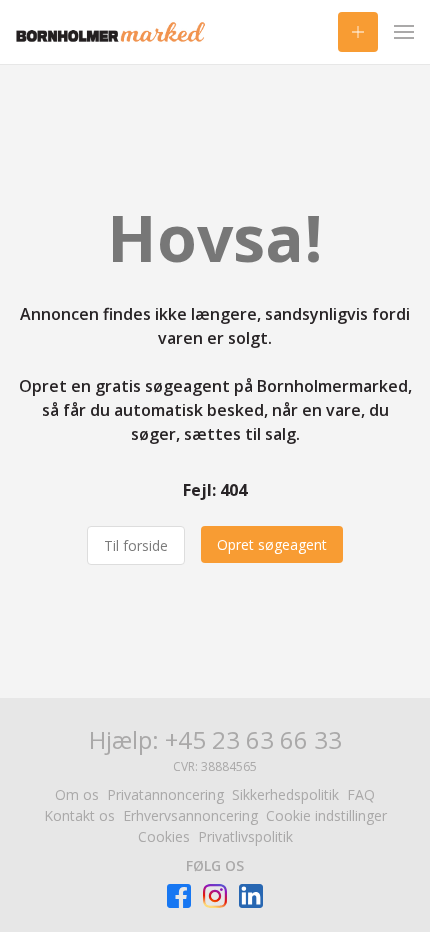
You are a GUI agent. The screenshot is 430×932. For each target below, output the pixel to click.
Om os (77, 794)
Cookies (164, 836)
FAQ (361, 794)
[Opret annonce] (358, 32)
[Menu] (404, 32)
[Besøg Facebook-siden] (179, 896)
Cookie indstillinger (326, 815)
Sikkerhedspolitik (285, 794)
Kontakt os (79, 815)
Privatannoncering (165, 794)
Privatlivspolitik (245, 836)
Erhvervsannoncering (190, 815)
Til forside (136, 545)
